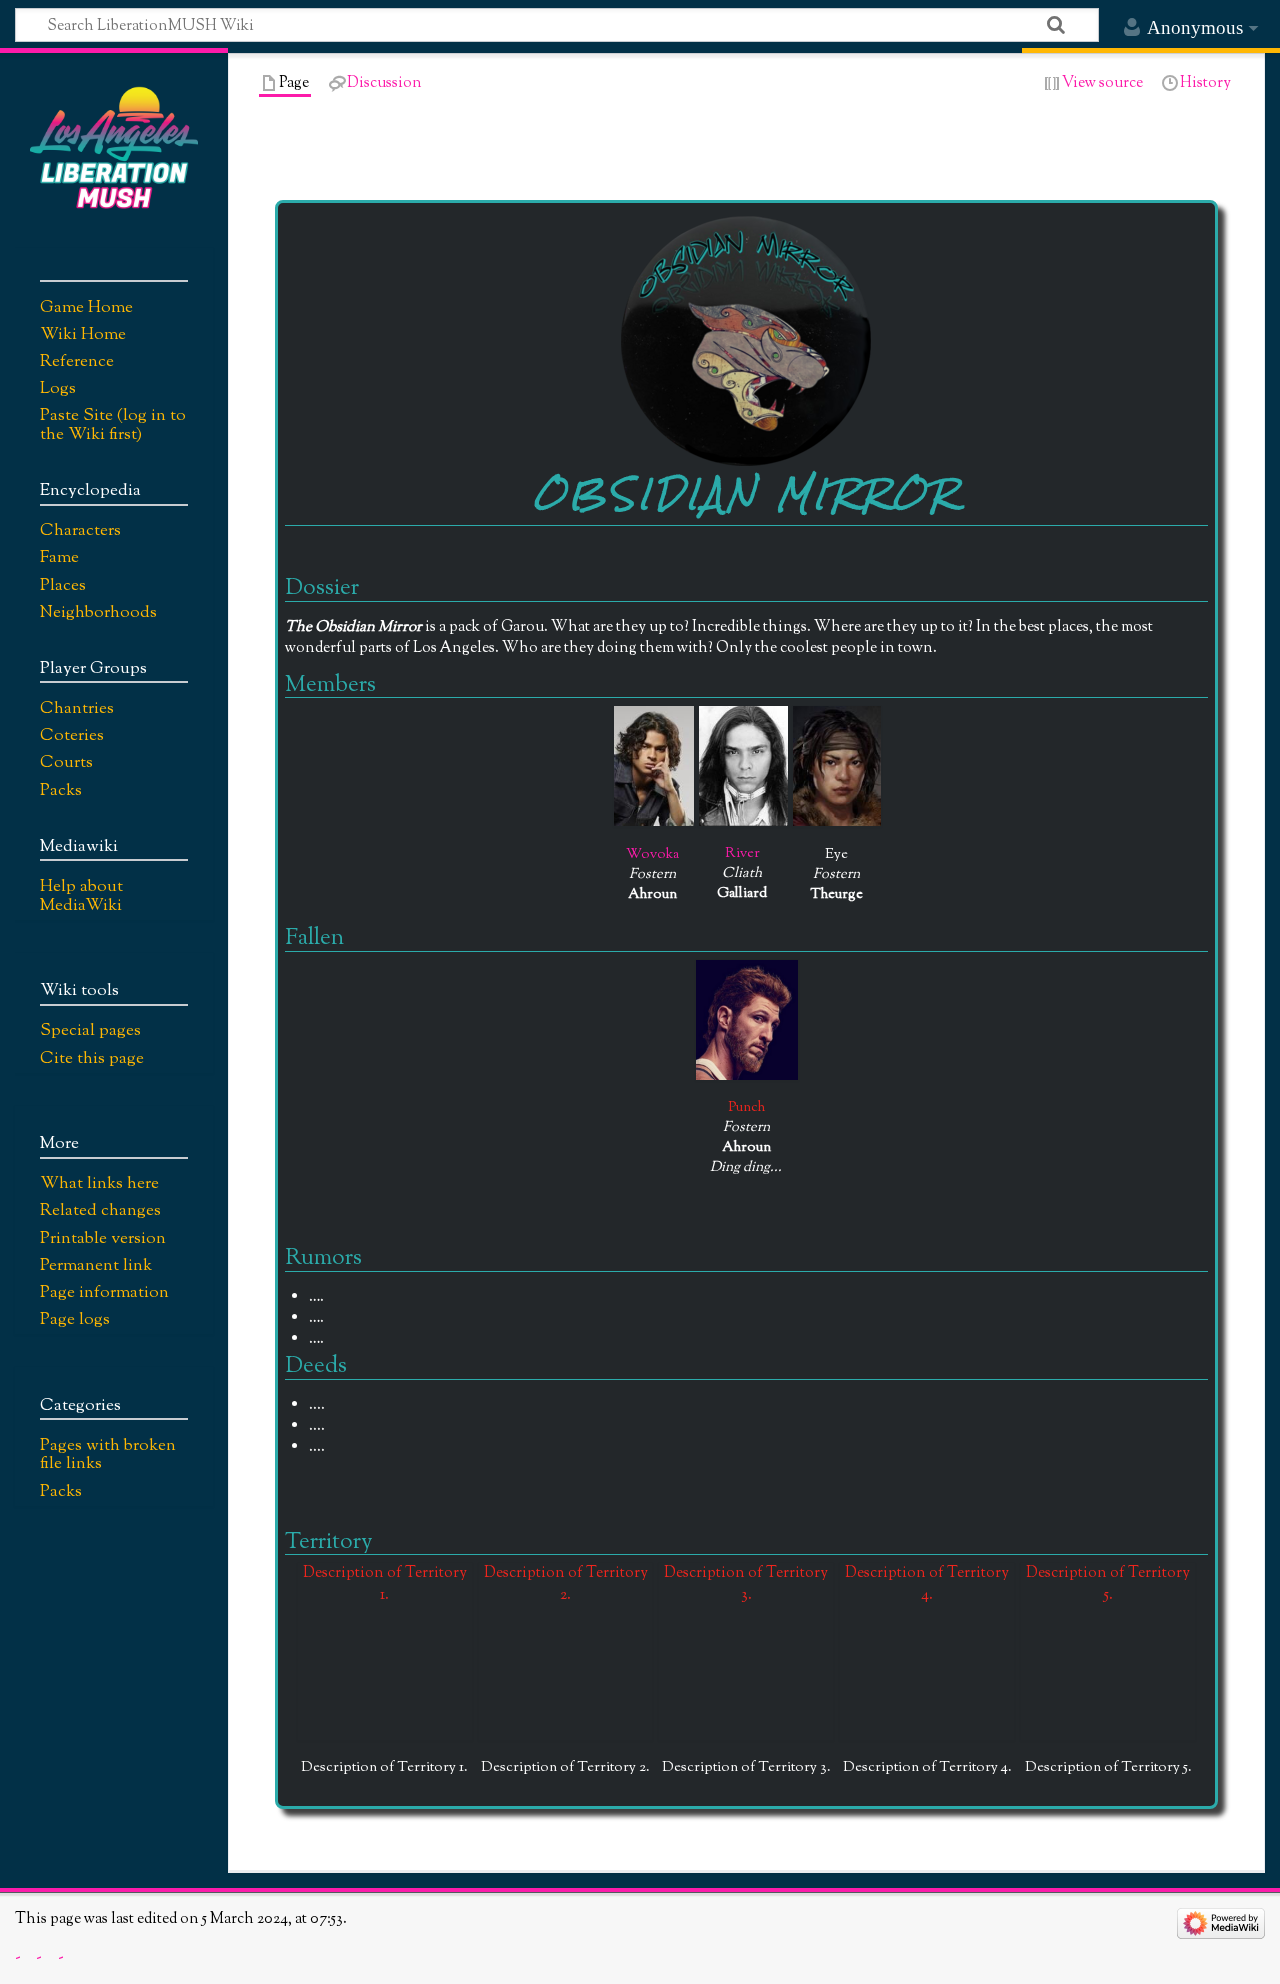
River (742, 853)
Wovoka (652, 854)
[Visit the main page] (113, 147)
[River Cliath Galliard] (743, 766)
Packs (61, 1492)
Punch (746, 1107)
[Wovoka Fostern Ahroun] (654, 766)
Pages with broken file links (108, 1455)
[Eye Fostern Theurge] (837, 766)
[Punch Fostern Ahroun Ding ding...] (747, 1020)
